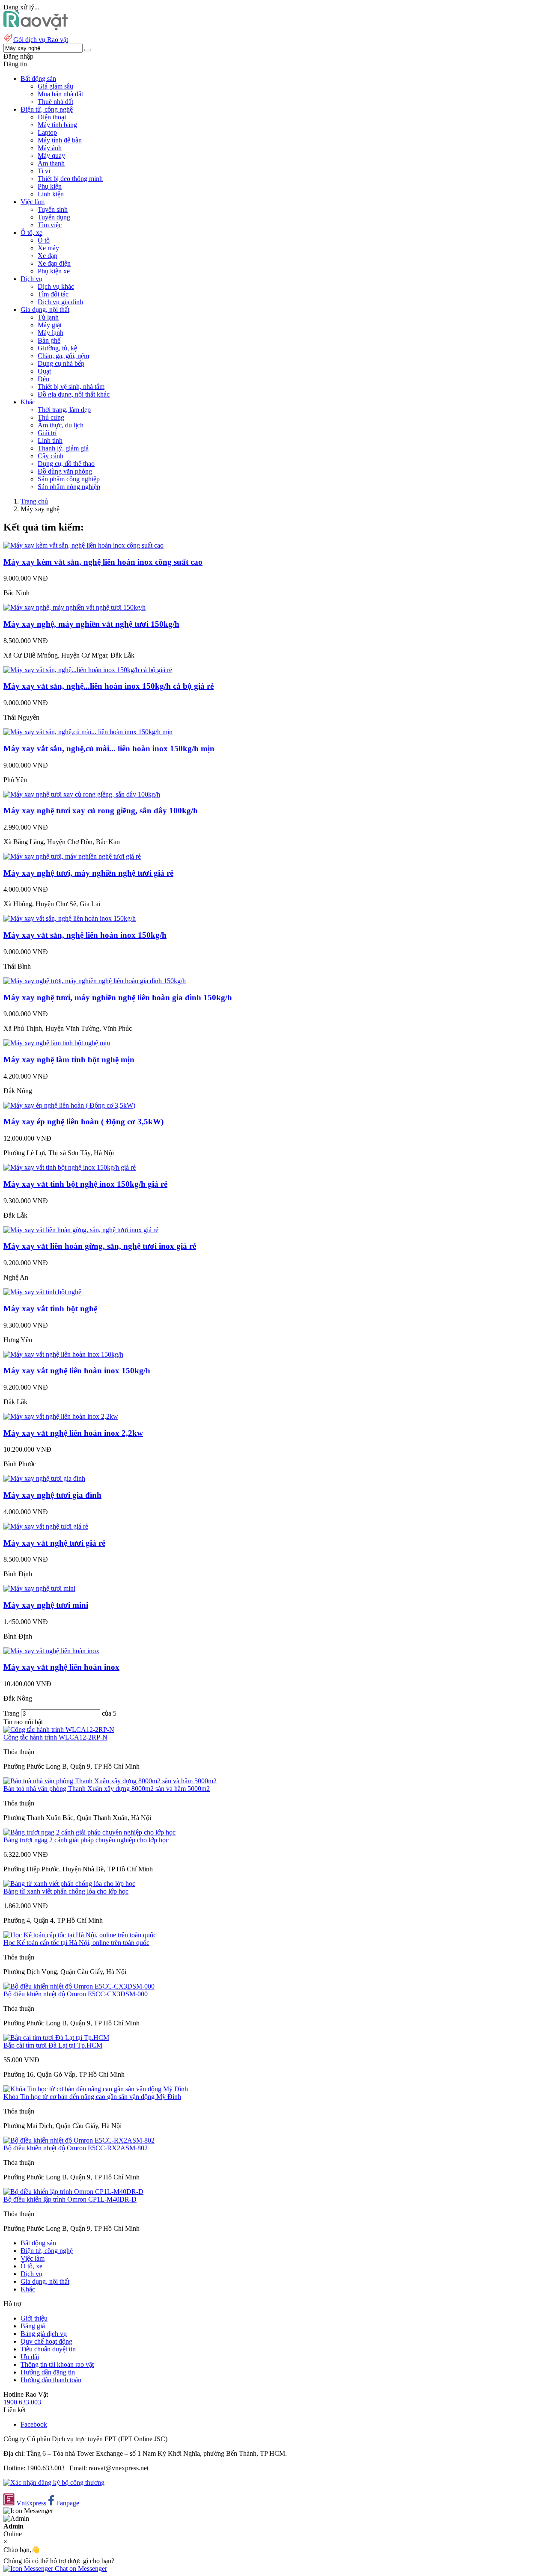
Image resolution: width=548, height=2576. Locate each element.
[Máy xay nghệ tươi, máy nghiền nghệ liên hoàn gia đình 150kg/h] (95, 981)
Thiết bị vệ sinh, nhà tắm (71, 387)
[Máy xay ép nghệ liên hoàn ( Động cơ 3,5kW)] (69, 1105)
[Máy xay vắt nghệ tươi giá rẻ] (46, 1526)
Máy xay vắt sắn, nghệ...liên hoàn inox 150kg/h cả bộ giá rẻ (109, 686)
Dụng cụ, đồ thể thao (66, 464)
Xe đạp (48, 256)
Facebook (34, 2424)
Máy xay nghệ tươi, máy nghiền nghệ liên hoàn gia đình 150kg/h (118, 997)
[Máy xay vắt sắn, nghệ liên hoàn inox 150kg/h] (70, 918)
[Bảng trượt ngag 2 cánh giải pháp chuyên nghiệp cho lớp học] (89, 1832)
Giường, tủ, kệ (57, 348)
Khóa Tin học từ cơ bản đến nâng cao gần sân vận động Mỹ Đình (92, 2097)
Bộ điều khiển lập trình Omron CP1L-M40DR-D (70, 2199)
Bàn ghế (49, 340)
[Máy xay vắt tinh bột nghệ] (42, 1292)
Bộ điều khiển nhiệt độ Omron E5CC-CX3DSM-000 (76, 1994)
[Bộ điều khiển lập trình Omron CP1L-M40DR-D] (73, 2192)
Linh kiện (51, 194)
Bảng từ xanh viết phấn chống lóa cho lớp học (66, 1891)
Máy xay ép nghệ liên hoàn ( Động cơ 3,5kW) (83, 1122)
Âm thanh (51, 163)
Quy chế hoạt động (46, 2341)
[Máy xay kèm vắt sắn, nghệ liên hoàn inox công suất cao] (83, 545)
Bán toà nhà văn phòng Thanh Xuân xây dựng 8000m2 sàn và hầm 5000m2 (107, 1789)
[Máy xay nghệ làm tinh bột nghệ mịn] (57, 1043)
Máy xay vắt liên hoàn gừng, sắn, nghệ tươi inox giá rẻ (100, 1246)
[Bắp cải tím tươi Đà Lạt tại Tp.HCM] (56, 2038)
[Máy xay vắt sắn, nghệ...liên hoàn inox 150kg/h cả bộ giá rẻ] (88, 670)
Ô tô (44, 240)
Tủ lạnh (48, 317)
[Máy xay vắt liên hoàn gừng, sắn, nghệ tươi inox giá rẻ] (81, 1230)
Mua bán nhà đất (60, 94)
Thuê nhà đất (55, 102)
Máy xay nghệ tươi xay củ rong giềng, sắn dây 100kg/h (101, 811)
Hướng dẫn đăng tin (48, 2372)
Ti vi (44, 171)
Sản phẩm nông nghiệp (69, 487)
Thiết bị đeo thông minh (70, 179)
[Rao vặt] (36, 28)
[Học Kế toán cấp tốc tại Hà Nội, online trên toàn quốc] (80, 1935)
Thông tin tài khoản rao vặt (57, 2364)
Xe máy (48, 248)
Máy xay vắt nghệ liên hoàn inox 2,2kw (73, 1433)
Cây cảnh (51, 456)
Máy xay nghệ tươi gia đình (52, 1495)
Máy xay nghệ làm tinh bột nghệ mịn (69, 1060)
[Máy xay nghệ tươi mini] (39, 1588)
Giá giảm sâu (55, 86)
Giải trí (47, 433)
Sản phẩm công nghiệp (69, 479)
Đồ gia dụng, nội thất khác (74, 394)
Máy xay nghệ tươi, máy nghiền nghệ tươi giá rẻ (88, 873)
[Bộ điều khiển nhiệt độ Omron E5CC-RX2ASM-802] (79, 2140)
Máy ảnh (50, 148)
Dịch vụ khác (56, 286)
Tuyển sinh (53, 209)
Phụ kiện (50, 186)
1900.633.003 (22, 2402)
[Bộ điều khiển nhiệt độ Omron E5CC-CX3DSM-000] (79, 1986)
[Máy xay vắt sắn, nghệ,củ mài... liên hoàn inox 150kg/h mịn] (88, 732)
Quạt (44, 371)
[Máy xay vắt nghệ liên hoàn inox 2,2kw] (61, 1416)
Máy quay (51, 156)
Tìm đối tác (53, 294)
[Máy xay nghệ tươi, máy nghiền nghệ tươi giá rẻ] (72, 856)
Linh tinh (50, 440)
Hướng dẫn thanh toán (51, 2380)
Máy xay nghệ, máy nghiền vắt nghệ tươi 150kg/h (91, 624)
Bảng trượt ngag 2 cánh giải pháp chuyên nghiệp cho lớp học (86, 1840)
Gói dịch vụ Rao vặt (41, 40)
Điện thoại (52, 117)
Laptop (47, 132)
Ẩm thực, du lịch (61, 425)
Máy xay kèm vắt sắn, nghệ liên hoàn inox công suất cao (103, 562)
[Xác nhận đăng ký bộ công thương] (54, 2483)
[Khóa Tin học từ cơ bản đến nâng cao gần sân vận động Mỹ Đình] (96, 2089)
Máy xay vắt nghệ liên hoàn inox (61, 1667)
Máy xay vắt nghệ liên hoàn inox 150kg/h (77, 1371)
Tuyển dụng (54, 217)
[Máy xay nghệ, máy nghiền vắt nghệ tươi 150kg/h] (74, 607)
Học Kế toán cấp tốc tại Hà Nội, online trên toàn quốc (76, 1943)
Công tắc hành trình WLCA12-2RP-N (55, 1737)
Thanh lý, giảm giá (63, 448)
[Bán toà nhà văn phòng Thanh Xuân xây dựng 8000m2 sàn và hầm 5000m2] (110, 1781)
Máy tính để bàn (60, 140)
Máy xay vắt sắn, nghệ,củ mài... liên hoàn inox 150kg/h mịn (109, 748)
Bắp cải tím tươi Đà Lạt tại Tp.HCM (53, 2045)
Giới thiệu (34, 2318)
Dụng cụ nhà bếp (61, 363)
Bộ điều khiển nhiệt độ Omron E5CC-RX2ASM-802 (76, 2148)
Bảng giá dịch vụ (44, 2334)
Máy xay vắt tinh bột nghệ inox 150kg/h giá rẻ (85, 1184)
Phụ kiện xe (54, 271)
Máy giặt (50, 325)
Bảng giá (33, 2326)
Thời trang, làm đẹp (64, 410)
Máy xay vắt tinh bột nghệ (50, 1309)
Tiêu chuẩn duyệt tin (48, 2349)
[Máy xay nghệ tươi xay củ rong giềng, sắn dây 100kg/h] (82, 794)
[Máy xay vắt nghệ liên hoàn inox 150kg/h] (63, 1354)
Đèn (43, 379)
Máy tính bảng (57, 125)
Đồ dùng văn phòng (65, 471)
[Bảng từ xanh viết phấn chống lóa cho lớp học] (69, 1884)
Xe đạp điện (54, 263)
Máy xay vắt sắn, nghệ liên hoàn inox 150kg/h (85, 935)
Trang (12, 1713)
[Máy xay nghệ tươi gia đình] (44, 1478)
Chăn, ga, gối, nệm (63, 356)
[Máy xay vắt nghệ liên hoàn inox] (51, 1651)
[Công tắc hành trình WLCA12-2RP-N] (59, 1730)
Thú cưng (51, 417)
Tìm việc (50, 225)
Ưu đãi (30, 2357)
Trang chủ (34, 501)
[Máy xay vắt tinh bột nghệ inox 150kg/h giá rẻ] (70, 1167)
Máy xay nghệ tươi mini (46, 1605)
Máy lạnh (51, 333)
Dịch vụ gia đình (60, 302)
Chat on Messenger (80, 2569)
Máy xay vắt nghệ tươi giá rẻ (54, 1543)
